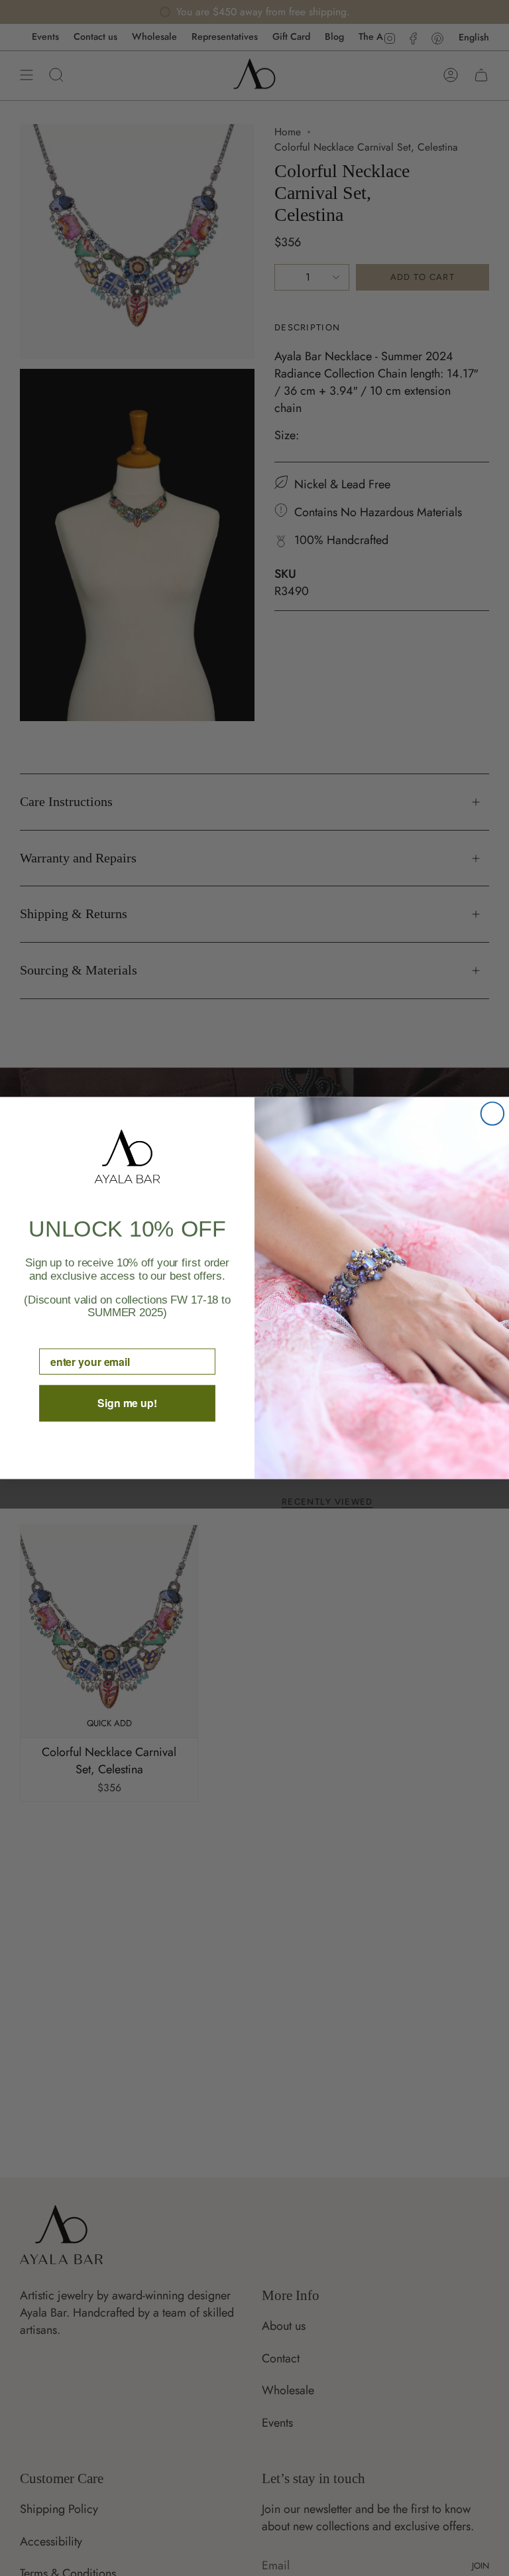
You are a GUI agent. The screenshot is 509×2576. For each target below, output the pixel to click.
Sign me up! (127, 1403)
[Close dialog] (492, 1113)
